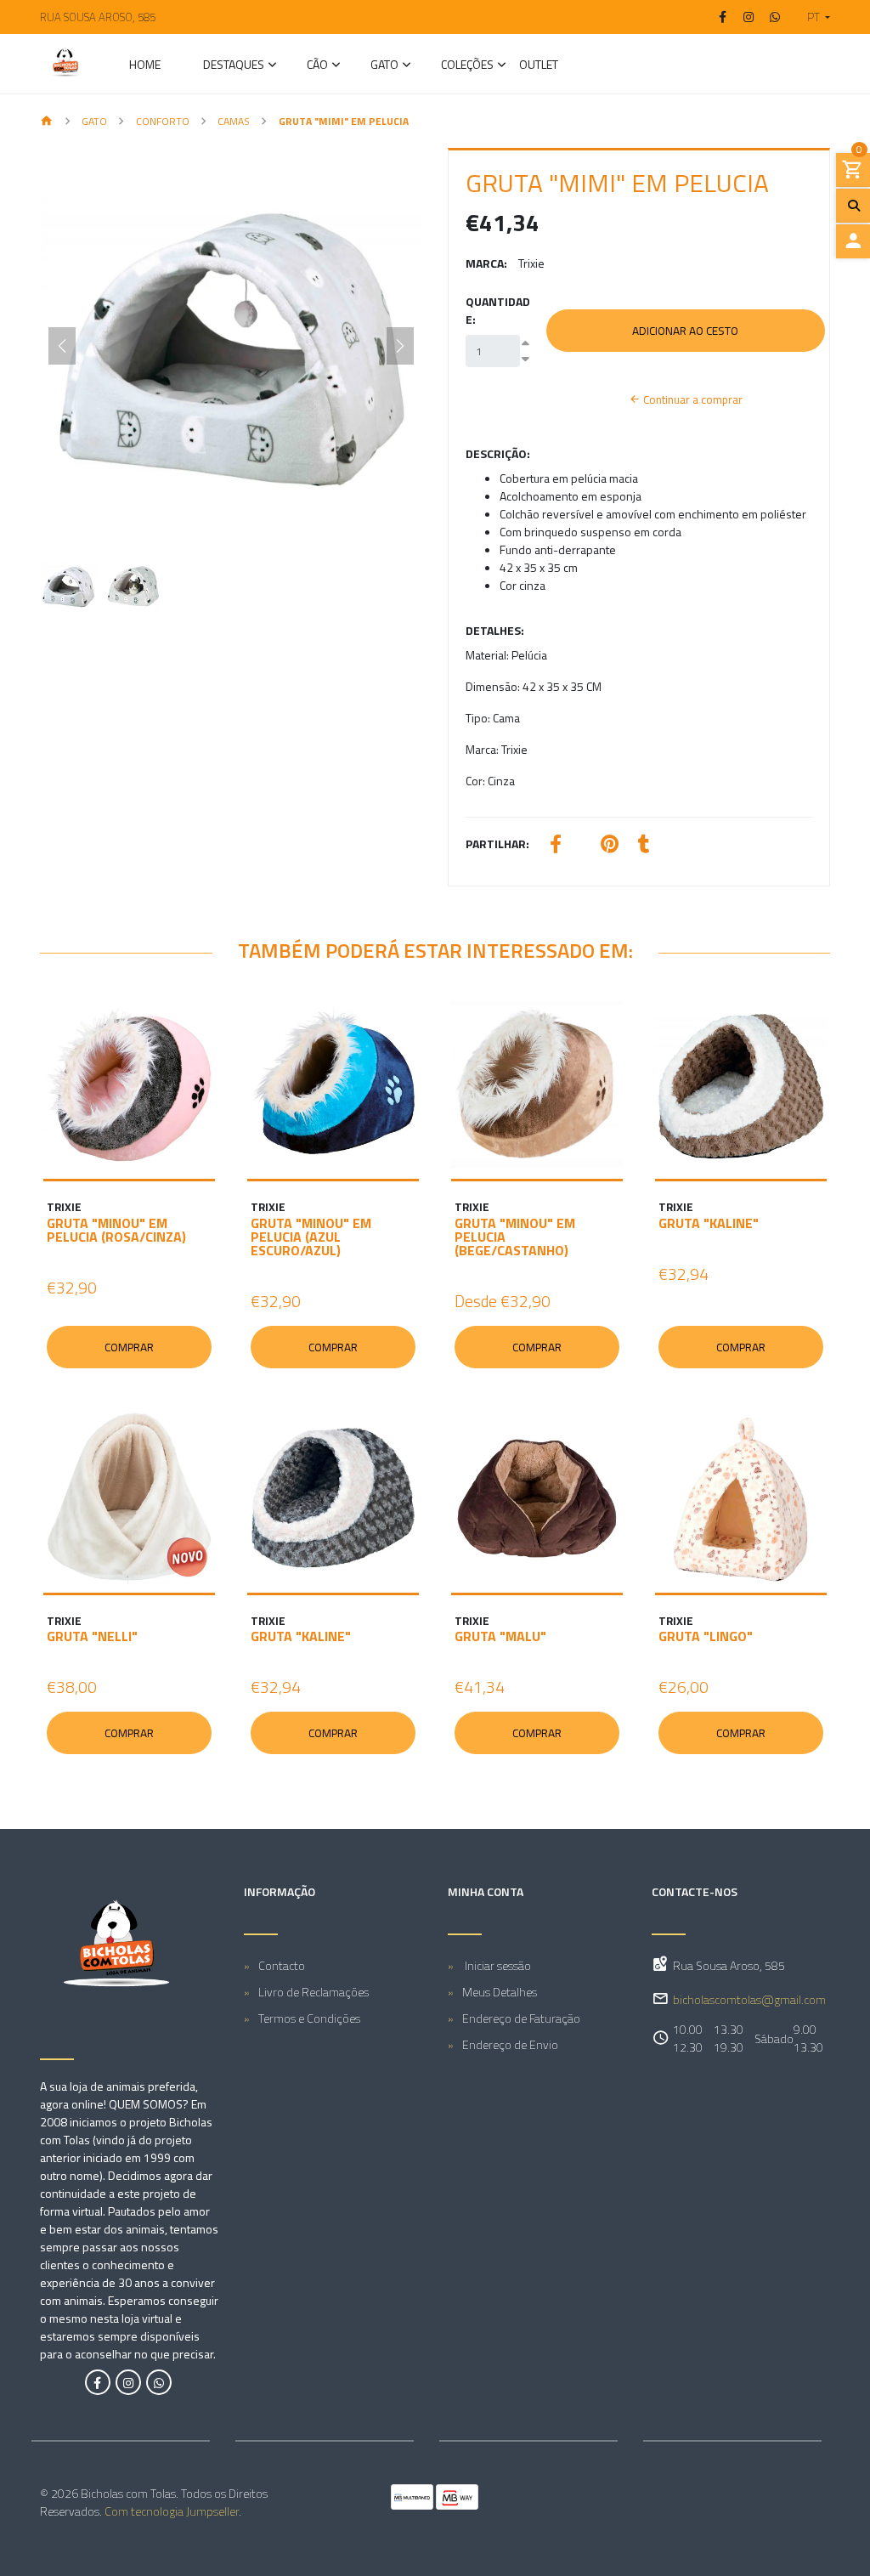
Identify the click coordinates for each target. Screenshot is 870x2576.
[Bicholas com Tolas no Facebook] (98, 2382)
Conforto (163, 121)
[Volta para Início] (47, 122)
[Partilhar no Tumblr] (644, 846)
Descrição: (498, 453)
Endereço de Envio (510, 2044)
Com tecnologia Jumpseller (172, 2511)
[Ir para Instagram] (749, 17)
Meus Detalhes (500, 1992)
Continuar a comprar (692, 399)
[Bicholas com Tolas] (65, 64)
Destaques (234, 66)
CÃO (317, 66)
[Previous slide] (62, 346)
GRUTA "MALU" (500, 1636)
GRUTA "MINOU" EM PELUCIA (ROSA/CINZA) (116, 1230)
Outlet (539, 66)
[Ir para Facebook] (723, 17)
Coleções (467, 66)
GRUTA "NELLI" (92, 1636)
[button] (812, 17)
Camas (234, 121)
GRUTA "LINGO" (706, 1636)
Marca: (486, 263)
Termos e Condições (309, 2018)
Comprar (129, 1347)
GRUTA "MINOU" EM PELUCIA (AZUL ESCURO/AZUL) (311, 1237)
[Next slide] (400, 346)
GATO (384, 66)
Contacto (282, 1965)
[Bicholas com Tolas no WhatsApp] (159, 2382)
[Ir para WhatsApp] (775, 17)
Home (145, 66)
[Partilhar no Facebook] (556, 846)
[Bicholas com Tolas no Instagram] (128, 2382)
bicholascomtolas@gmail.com (749, 1999)
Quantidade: (498, 310)
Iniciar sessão (497, 1965)
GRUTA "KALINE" (709, 1223)
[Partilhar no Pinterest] (610, 846)
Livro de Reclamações (314, 1992)
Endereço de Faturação (521, 2018)
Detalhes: (495, 630)
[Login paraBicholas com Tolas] (853, 241)
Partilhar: (497, 844)
